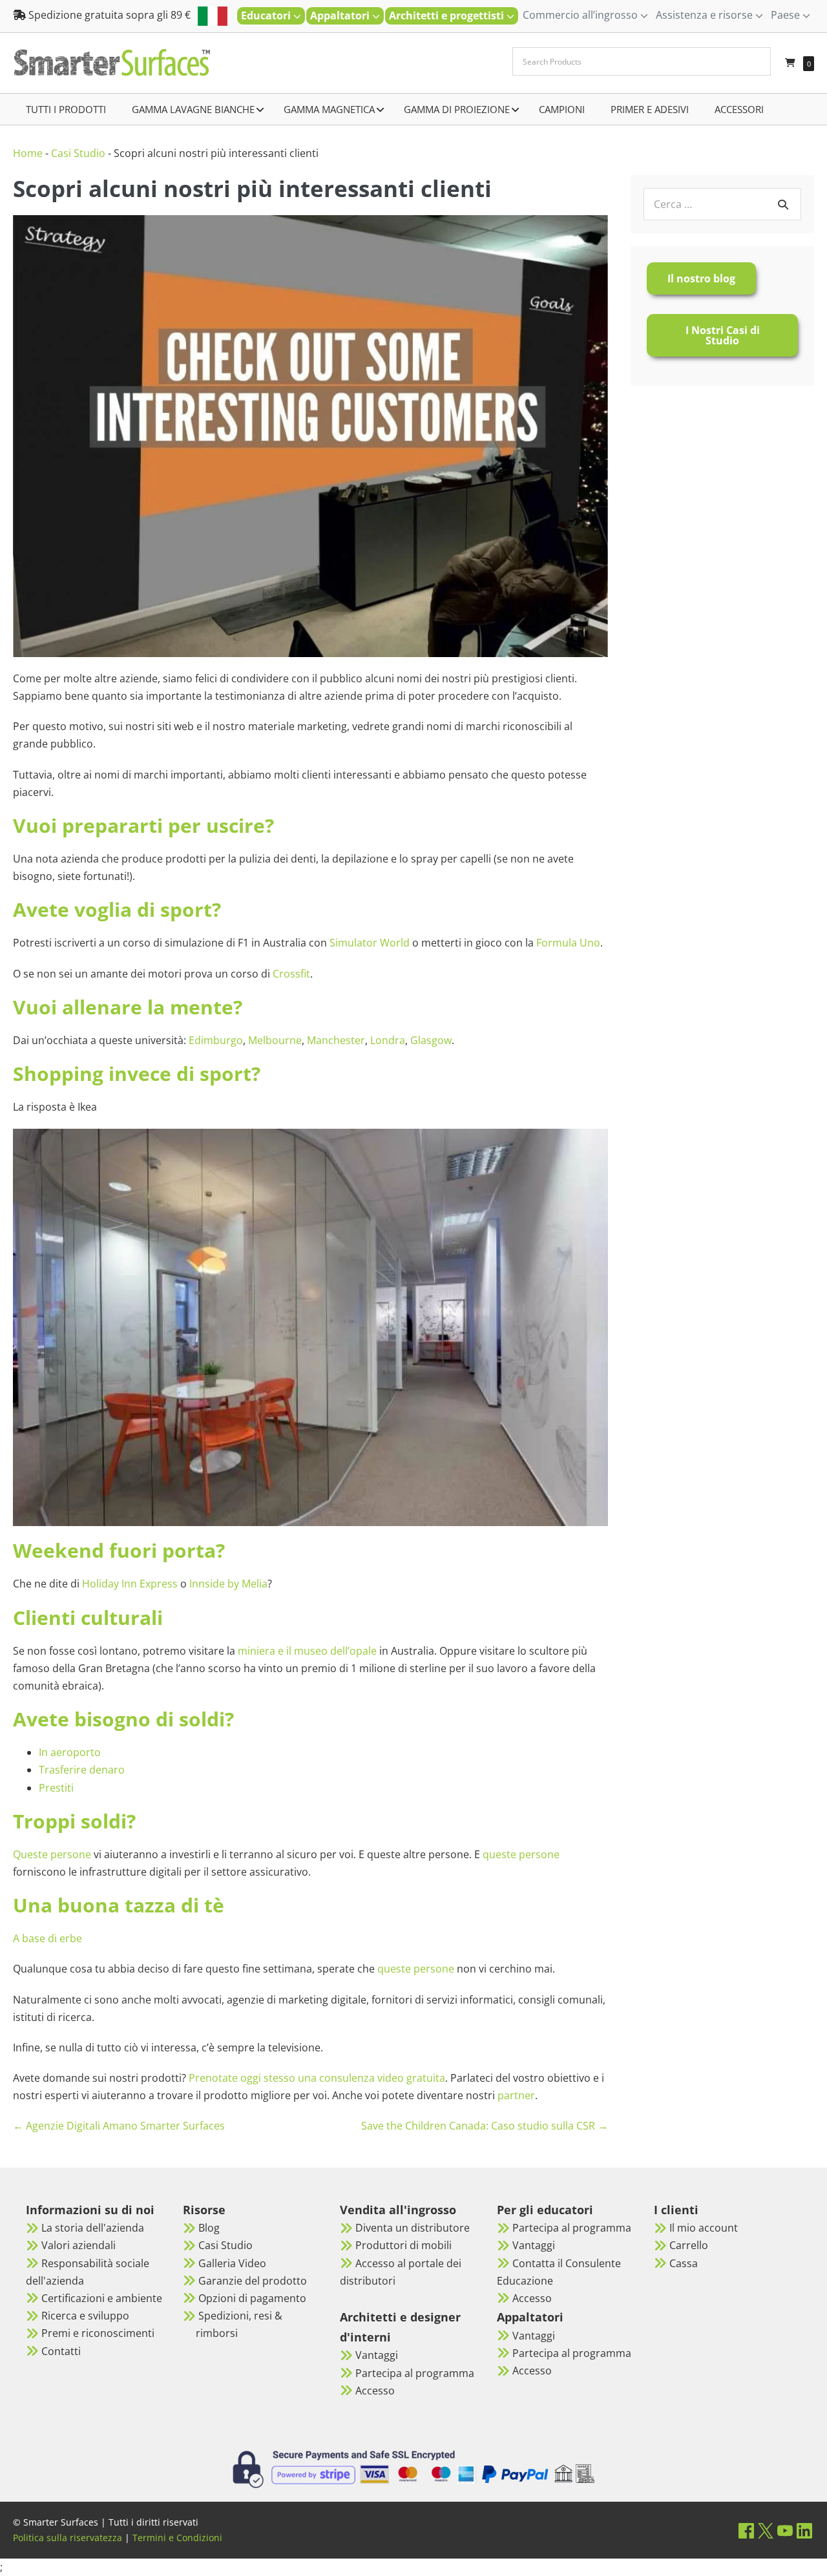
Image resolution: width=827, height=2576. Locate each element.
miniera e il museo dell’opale (307, 1651)
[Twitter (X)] (766, 2530)
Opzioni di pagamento (252, 2298)
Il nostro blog (701, 278)
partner (516, 2095)
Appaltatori (341, 16)
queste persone (521, 1854)
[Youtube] (785, 2530)
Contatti (61, 2351)
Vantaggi (377, 2355)
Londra (388, 1040)
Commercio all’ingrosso (581, 15)
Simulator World (370, 943)
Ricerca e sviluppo (85, 2316)
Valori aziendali (79, 2245)
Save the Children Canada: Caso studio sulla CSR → (485, 2126)
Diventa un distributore (413, 2228)
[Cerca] (783, 204)
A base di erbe (47, 1938)
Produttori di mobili (403, 2245)
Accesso (375, 2391)
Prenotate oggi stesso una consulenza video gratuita (317, 2078)
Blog (209, 2228)
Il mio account (704, 2228)
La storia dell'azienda (93, 2228)
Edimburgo (216, 1040)
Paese (787, 15)
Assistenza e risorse (706, 15)
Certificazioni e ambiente (102, 2298)
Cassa (684, 2263)
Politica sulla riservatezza (68, 2538)
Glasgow (431, 1040)
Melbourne (275, 1040)
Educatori (267, 16)
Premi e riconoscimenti (98, 2333)
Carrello (689, 2245)
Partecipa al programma (415, 2373)
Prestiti (56, 1788)
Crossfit (291, 974)
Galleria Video (232, 2263)
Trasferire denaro (82, 1770)
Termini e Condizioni (177, 2538)
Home (28, 153)
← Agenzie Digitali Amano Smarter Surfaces (119, 2126)
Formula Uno (568, 943)
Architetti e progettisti (448, 16)
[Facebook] (746, 2530)
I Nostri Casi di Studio (723, 335)
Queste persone (52, 1854)
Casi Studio (78, 153)
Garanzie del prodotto (253, 2281)
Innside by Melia (228, 1584)
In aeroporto (70, 1752)
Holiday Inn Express (130, 1584)
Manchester (336, 1040)
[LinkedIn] (804, 2530)
